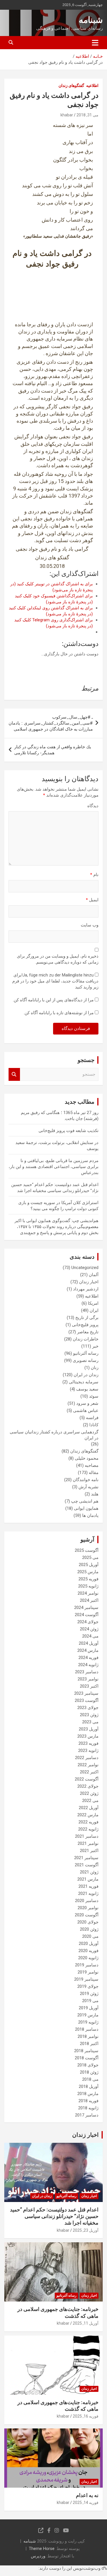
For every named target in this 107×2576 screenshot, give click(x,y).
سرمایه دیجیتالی (84, 1382)
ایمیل (92, 900)
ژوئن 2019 (89, 1994)
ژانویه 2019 (88, 2022)
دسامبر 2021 (87, 1836)
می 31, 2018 (87, 115)
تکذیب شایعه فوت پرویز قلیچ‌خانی (68, 1131)
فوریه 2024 (88, 1658)
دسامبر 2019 (87, 1965)
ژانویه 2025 (88, 1586)
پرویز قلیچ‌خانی (85, 1325)
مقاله (94, 1473)
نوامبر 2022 (88, 1765)
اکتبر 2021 (89, 1851)
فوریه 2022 (88, 1822)
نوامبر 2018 (88, 2036)
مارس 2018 (88, 2094)
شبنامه (91, 20)
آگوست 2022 (87, 1779)
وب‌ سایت (90, 925)
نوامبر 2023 (88, 1679)
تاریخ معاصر (88, 1332)
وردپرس (38, 2556)
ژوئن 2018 (89, 2072)
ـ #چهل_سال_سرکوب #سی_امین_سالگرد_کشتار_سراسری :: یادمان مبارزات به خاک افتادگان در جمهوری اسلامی (51, 723)
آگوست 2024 (87, 1615)
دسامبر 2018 (87, 2029)
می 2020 (90, 1936)
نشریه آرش (88, 1487)
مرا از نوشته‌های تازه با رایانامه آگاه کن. (59, 1013)
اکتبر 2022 (89, 1772)
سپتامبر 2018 (86, 2051)
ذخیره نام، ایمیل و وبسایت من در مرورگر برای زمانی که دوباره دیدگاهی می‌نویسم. (58, 959)
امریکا (93, 1303)
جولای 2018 (88, 2065)
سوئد (94, 1396)
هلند (95, 1494)
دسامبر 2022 (87, 1758)
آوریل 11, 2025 (86, 2323)
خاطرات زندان (86, 1339)
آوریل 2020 (89, 1944)
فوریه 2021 (88, 1886)
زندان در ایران (86, 1375)
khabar (67, 115)
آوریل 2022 (89, 1808)
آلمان (94, 1275)
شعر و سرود (87, 1403)
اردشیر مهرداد (86, 1289)
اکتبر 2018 (89, 2044)
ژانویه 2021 (88, 1893)
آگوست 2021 (87, 1865)
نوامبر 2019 (88, 1972)
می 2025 (90, 1557)
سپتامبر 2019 (86, 1979)
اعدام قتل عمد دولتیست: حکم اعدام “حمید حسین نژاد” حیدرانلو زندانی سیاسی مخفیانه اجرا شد (54, 2216)
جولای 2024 (88, 1622)
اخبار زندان (89, 1282)
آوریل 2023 (89, 1729)
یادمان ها (90, 1515)
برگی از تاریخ (87, 1318)
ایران (94, 1310)
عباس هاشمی (86, 1411)
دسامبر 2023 (87, 1672)
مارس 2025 (88, 1572)
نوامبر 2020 (88, 1908)
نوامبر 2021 (88, 1843)
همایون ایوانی (86, 1508)
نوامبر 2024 (88, 1593)
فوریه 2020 (88, 1951)
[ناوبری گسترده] (95, 43)
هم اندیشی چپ (85, 1501)
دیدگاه (93, 806)
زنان (95, 1368)
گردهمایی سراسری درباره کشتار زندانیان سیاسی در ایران (54, 1435)
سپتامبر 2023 (86, 1693)
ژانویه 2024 (88, 1665)
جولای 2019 (88, 1986)
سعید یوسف (87, 1389)
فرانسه (92, 1418)
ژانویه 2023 (88, 1751)
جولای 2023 (88, 1708)
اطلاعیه (92, 85)
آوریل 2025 (89, 1565)
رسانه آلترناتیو (86, 1353)
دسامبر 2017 (87, 2115)
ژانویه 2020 (88, 1958)
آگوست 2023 (87, 1700)
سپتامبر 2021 (86, 1858)
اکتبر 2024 (89, 1600)
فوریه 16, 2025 (86, 2416)
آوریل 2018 (89, 2086)
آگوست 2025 (87, 1550)
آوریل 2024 (89, 1643)
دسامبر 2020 (87, 1901)
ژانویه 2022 (88, 1829)
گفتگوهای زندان (71, 85)
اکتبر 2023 (89, 1686)
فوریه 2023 (88, 1743)
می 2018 (90, 2079)
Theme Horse (42, 2549)
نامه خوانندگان (86, 1480)
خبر (95, 1346)
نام (94, 875)
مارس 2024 (88, 1650)
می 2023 (90, 1722)
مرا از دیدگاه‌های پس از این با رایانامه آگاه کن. (53, 1000)
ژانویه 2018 (88, 2108)
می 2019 (90, 2001)
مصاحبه (92, 1465)
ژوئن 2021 (89, 1872)
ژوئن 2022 (89, 1793)
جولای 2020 (88, 1922)
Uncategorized (85, 1268)
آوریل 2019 (89, 2008)
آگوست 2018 (87, 2058)
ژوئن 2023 (89, 1715)
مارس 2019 (88, 2015)
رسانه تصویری (86, 1360)
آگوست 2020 (87, 1915)
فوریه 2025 (88, 1579)
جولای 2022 (88, 1786)
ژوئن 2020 (89, 1929)
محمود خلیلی (87, 1458)
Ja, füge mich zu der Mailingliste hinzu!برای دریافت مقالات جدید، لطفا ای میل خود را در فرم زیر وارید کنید (55, 981)
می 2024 (90, 1636)
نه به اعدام (87, 2495)
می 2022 (90, 1801)
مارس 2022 (88, 1815)
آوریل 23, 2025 (86, 2230)
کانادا (94, 1425)
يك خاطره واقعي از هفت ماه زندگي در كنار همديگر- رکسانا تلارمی (53, 750)
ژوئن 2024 (89, 1629)
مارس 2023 (88, 1736)
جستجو (14, 1074)
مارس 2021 (88, 1879)
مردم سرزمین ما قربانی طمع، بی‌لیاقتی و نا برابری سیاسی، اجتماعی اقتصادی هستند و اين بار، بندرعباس (53, 1167)
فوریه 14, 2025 (86, 2503)
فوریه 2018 (88, 2101)
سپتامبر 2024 (86, 1608)
